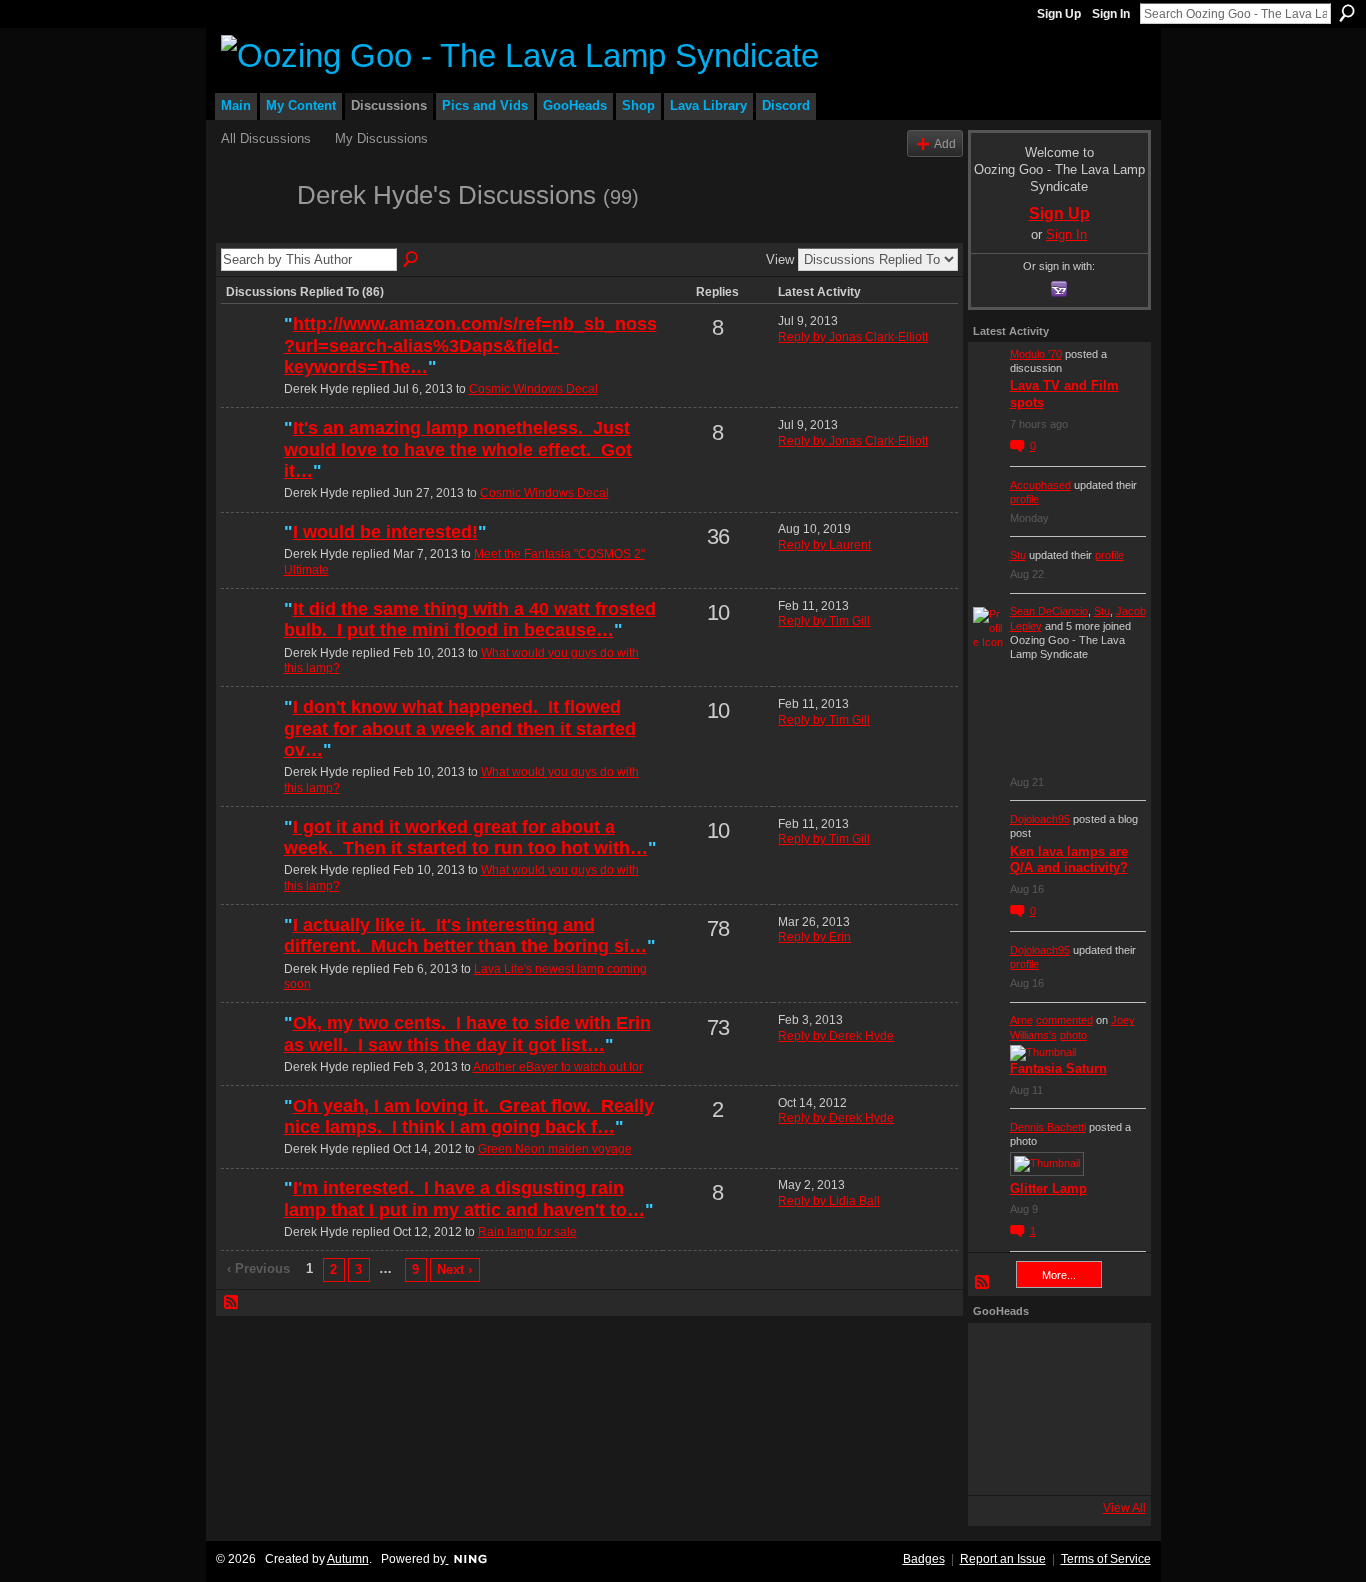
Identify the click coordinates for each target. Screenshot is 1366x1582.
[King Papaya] (1000, 1355)
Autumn (348, 1559)
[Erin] (250, 1057)
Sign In (1111, 14)
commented (1064, 1020)
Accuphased (1040, 485)
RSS (232, 1303)
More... (1059, 1275)
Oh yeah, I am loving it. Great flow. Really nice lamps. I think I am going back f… (469, 1117)
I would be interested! (385, 532)
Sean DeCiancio (1049, 611)
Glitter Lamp (1048, 1188)
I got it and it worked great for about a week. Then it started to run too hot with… (466, 838)
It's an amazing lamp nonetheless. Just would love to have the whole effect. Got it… (458, 449)
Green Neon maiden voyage (555, 1149)
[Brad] (1108, 1409)
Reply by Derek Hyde (836, 1036)
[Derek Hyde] (253, 231)
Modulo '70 (1036, 354)
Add (945, 143)
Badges (924, 1559)
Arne (1021, 1020)
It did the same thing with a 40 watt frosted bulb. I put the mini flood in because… (470, 620)
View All (1124, 1508)
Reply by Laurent (824, 545)
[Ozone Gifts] (1108, 1355)
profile (1024, 499)
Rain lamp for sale (527, 1232)
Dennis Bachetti (1048, 1127)
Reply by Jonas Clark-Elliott (853, 337)
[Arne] (1054, 1463)
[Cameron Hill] (1054, 1355)
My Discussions (381, 138)
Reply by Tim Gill (824, 621)
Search (1347, 13)
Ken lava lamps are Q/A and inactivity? (1069, 860)
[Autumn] (250, 959)
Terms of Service (1106, 1559)
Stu (1018, 555)
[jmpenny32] (250, 566)
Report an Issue (1003, 1559)
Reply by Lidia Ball (829, 1201)
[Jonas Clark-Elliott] (250, 1222)
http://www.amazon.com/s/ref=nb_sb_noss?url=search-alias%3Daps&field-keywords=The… (470, 345)
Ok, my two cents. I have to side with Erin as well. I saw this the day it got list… (467, 1034)
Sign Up (1059, 14)
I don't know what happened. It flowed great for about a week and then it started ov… (460, 728)
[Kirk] (1054, 1409)
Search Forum (412, 260)
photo (1073, 1035)
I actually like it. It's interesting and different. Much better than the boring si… (465, 936)
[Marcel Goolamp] (1108, 1463)
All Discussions (266, 138)
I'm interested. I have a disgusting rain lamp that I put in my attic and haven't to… (464, 1199)
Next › (454, 1269)
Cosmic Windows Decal (533, 389)
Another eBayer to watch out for (558, 1067)
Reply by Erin (814, 937)
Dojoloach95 (1040, 819)
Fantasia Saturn (1058, 1068)
